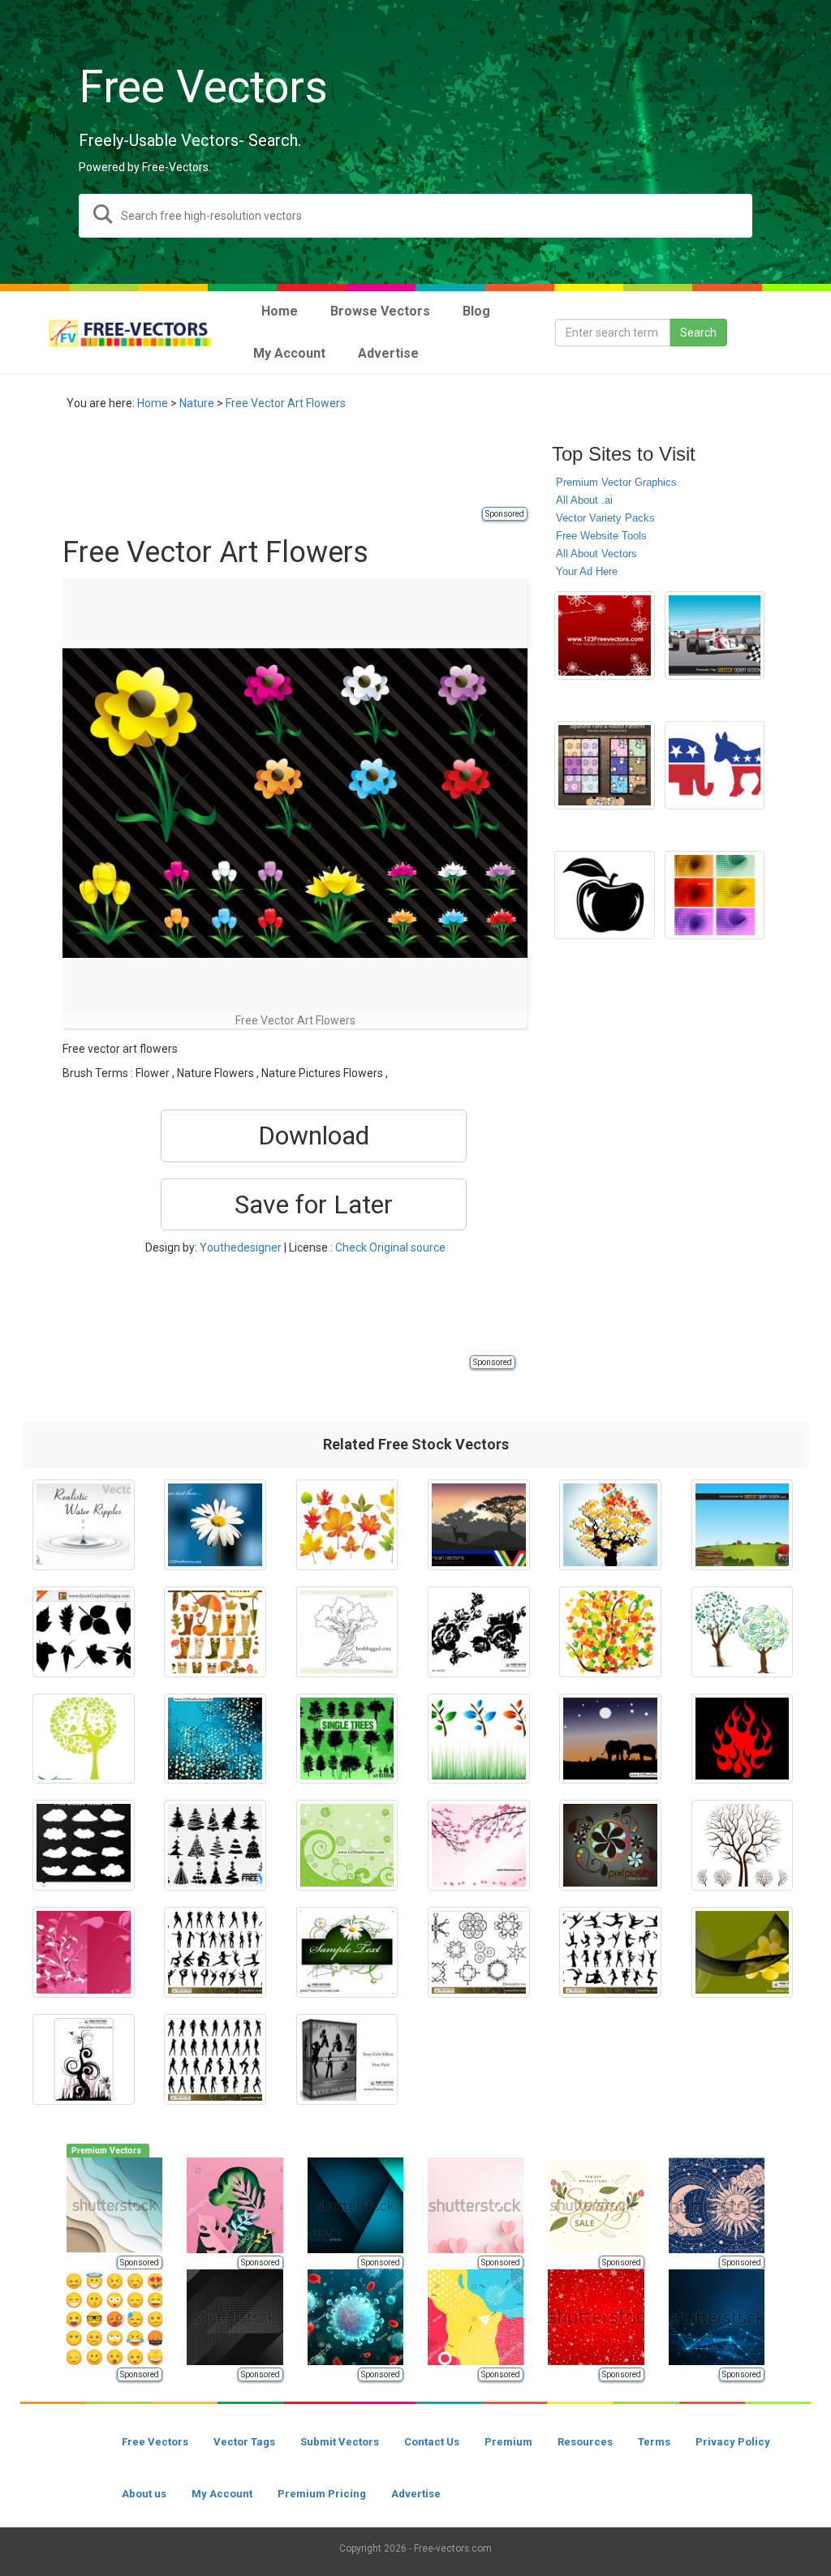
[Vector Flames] (743, 1739)
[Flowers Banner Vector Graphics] (347, 1952)
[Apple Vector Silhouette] (604, 895)
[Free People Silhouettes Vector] (215, 1952)
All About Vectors (596, 554)
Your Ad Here (587, 571)
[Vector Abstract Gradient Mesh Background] (715, 895)
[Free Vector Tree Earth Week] (347, 1632)
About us (144, 2494)
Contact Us (432, 2442)
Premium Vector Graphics (616, 482)
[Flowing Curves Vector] (743, 1952)
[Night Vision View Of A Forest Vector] (610, 1739)
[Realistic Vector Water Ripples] (84, 1525)
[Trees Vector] (347, 1739)
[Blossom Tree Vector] (479, 1845)
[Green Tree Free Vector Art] (743, 1632)
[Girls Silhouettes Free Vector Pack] (347, 2059)
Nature (197, 403)
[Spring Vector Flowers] (610, 1845)
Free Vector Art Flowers (286, 403)
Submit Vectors (340, 2442)
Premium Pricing (322, 2494)
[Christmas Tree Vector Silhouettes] (215, 1845)
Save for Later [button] (314, 1204)
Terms (654, 2442)
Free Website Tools (601, 536)
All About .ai (584, 500)
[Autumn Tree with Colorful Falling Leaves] (610, 1632)
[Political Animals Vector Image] (715, 766)
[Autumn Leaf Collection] (347, 1525)
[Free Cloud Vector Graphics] (84, 1845)
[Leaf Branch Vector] (479, 1739)
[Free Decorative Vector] (479, 1952)
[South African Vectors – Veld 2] (479, 1525)
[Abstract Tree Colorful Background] (610, 1525)
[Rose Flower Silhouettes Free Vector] (479, 1632)
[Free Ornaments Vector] (84, 2059)
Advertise (416, 2494)
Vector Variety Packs (605, 518)
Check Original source (390, 1247)
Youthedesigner (241, 1247)
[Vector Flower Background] (604, 636)
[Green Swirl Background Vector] (347, 1845)
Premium (508, 2442)
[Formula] (715, 636)
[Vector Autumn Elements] (215, 1632)
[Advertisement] (358, 468)
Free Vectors (155, 2442)
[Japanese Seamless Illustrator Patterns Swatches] (604, 766)
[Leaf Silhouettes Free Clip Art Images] (84, 1632)
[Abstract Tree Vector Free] (84, 1739)
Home (153, 403)
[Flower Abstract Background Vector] (215, 1739)
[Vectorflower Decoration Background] (84, 1952)
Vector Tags (244, 2442)
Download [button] (314, 1136)
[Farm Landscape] (743, 1525)
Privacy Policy (733, 2442)
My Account (222, 2494)
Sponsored (505, 514)
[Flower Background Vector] (215, 1525)
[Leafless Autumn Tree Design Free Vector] (743, 1845)
